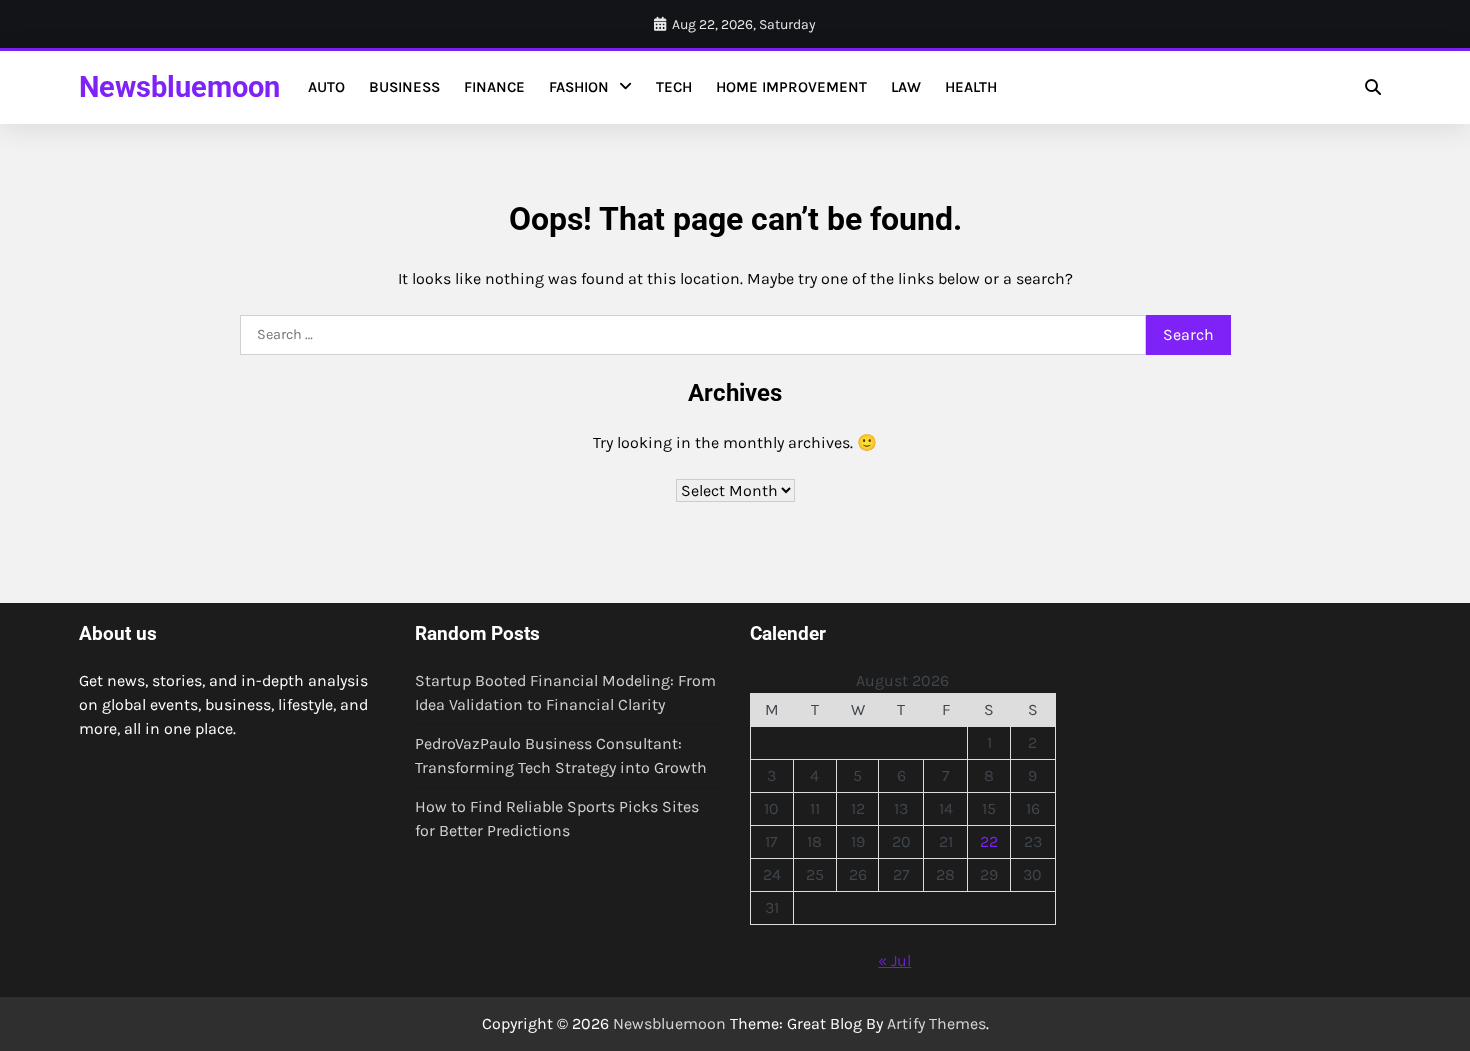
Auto (326, 87)
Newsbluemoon (179, 87)
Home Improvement (791, 87)
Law (906, 87)
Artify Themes (936, 1023)
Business (404, 87)
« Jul (894, 960)
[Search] (1373, 87)
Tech (674, 87)
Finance (494, 87)
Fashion (579, 87)
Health (971, 87)
